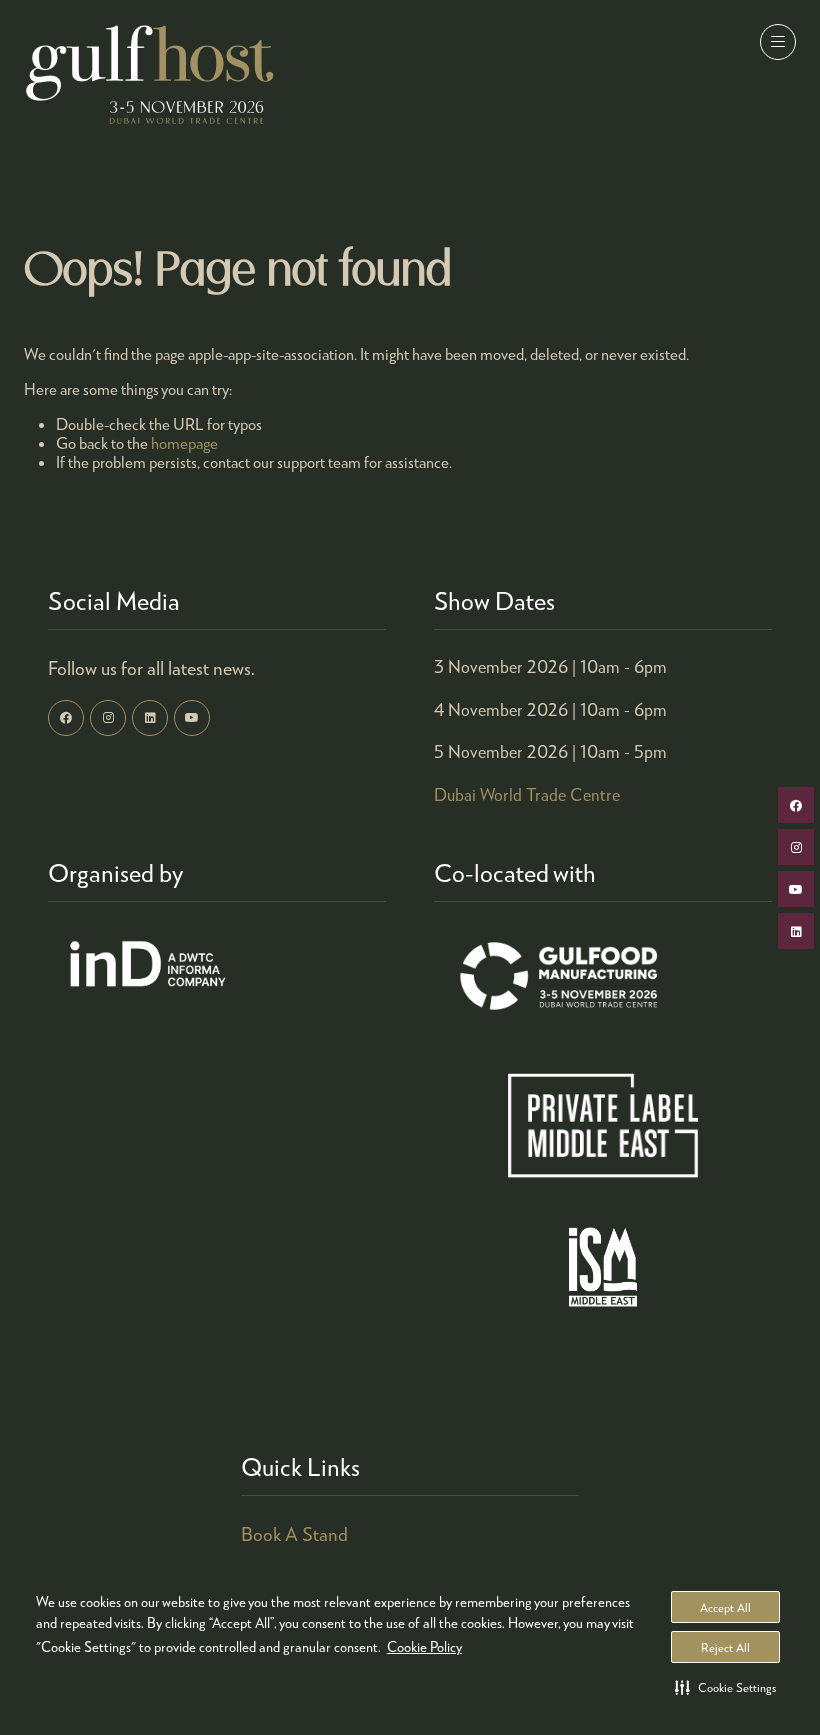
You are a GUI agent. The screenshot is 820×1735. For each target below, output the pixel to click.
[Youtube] (192, 718)
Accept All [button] (725, 1607)
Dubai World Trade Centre (527, 794)
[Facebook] (66, 718)
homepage (184, 442)
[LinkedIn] (150, 718)
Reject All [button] (725, 1647)
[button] (725, 1687)
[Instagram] (108, 718)
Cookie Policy (424, 1646)
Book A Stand (294, 1533)
